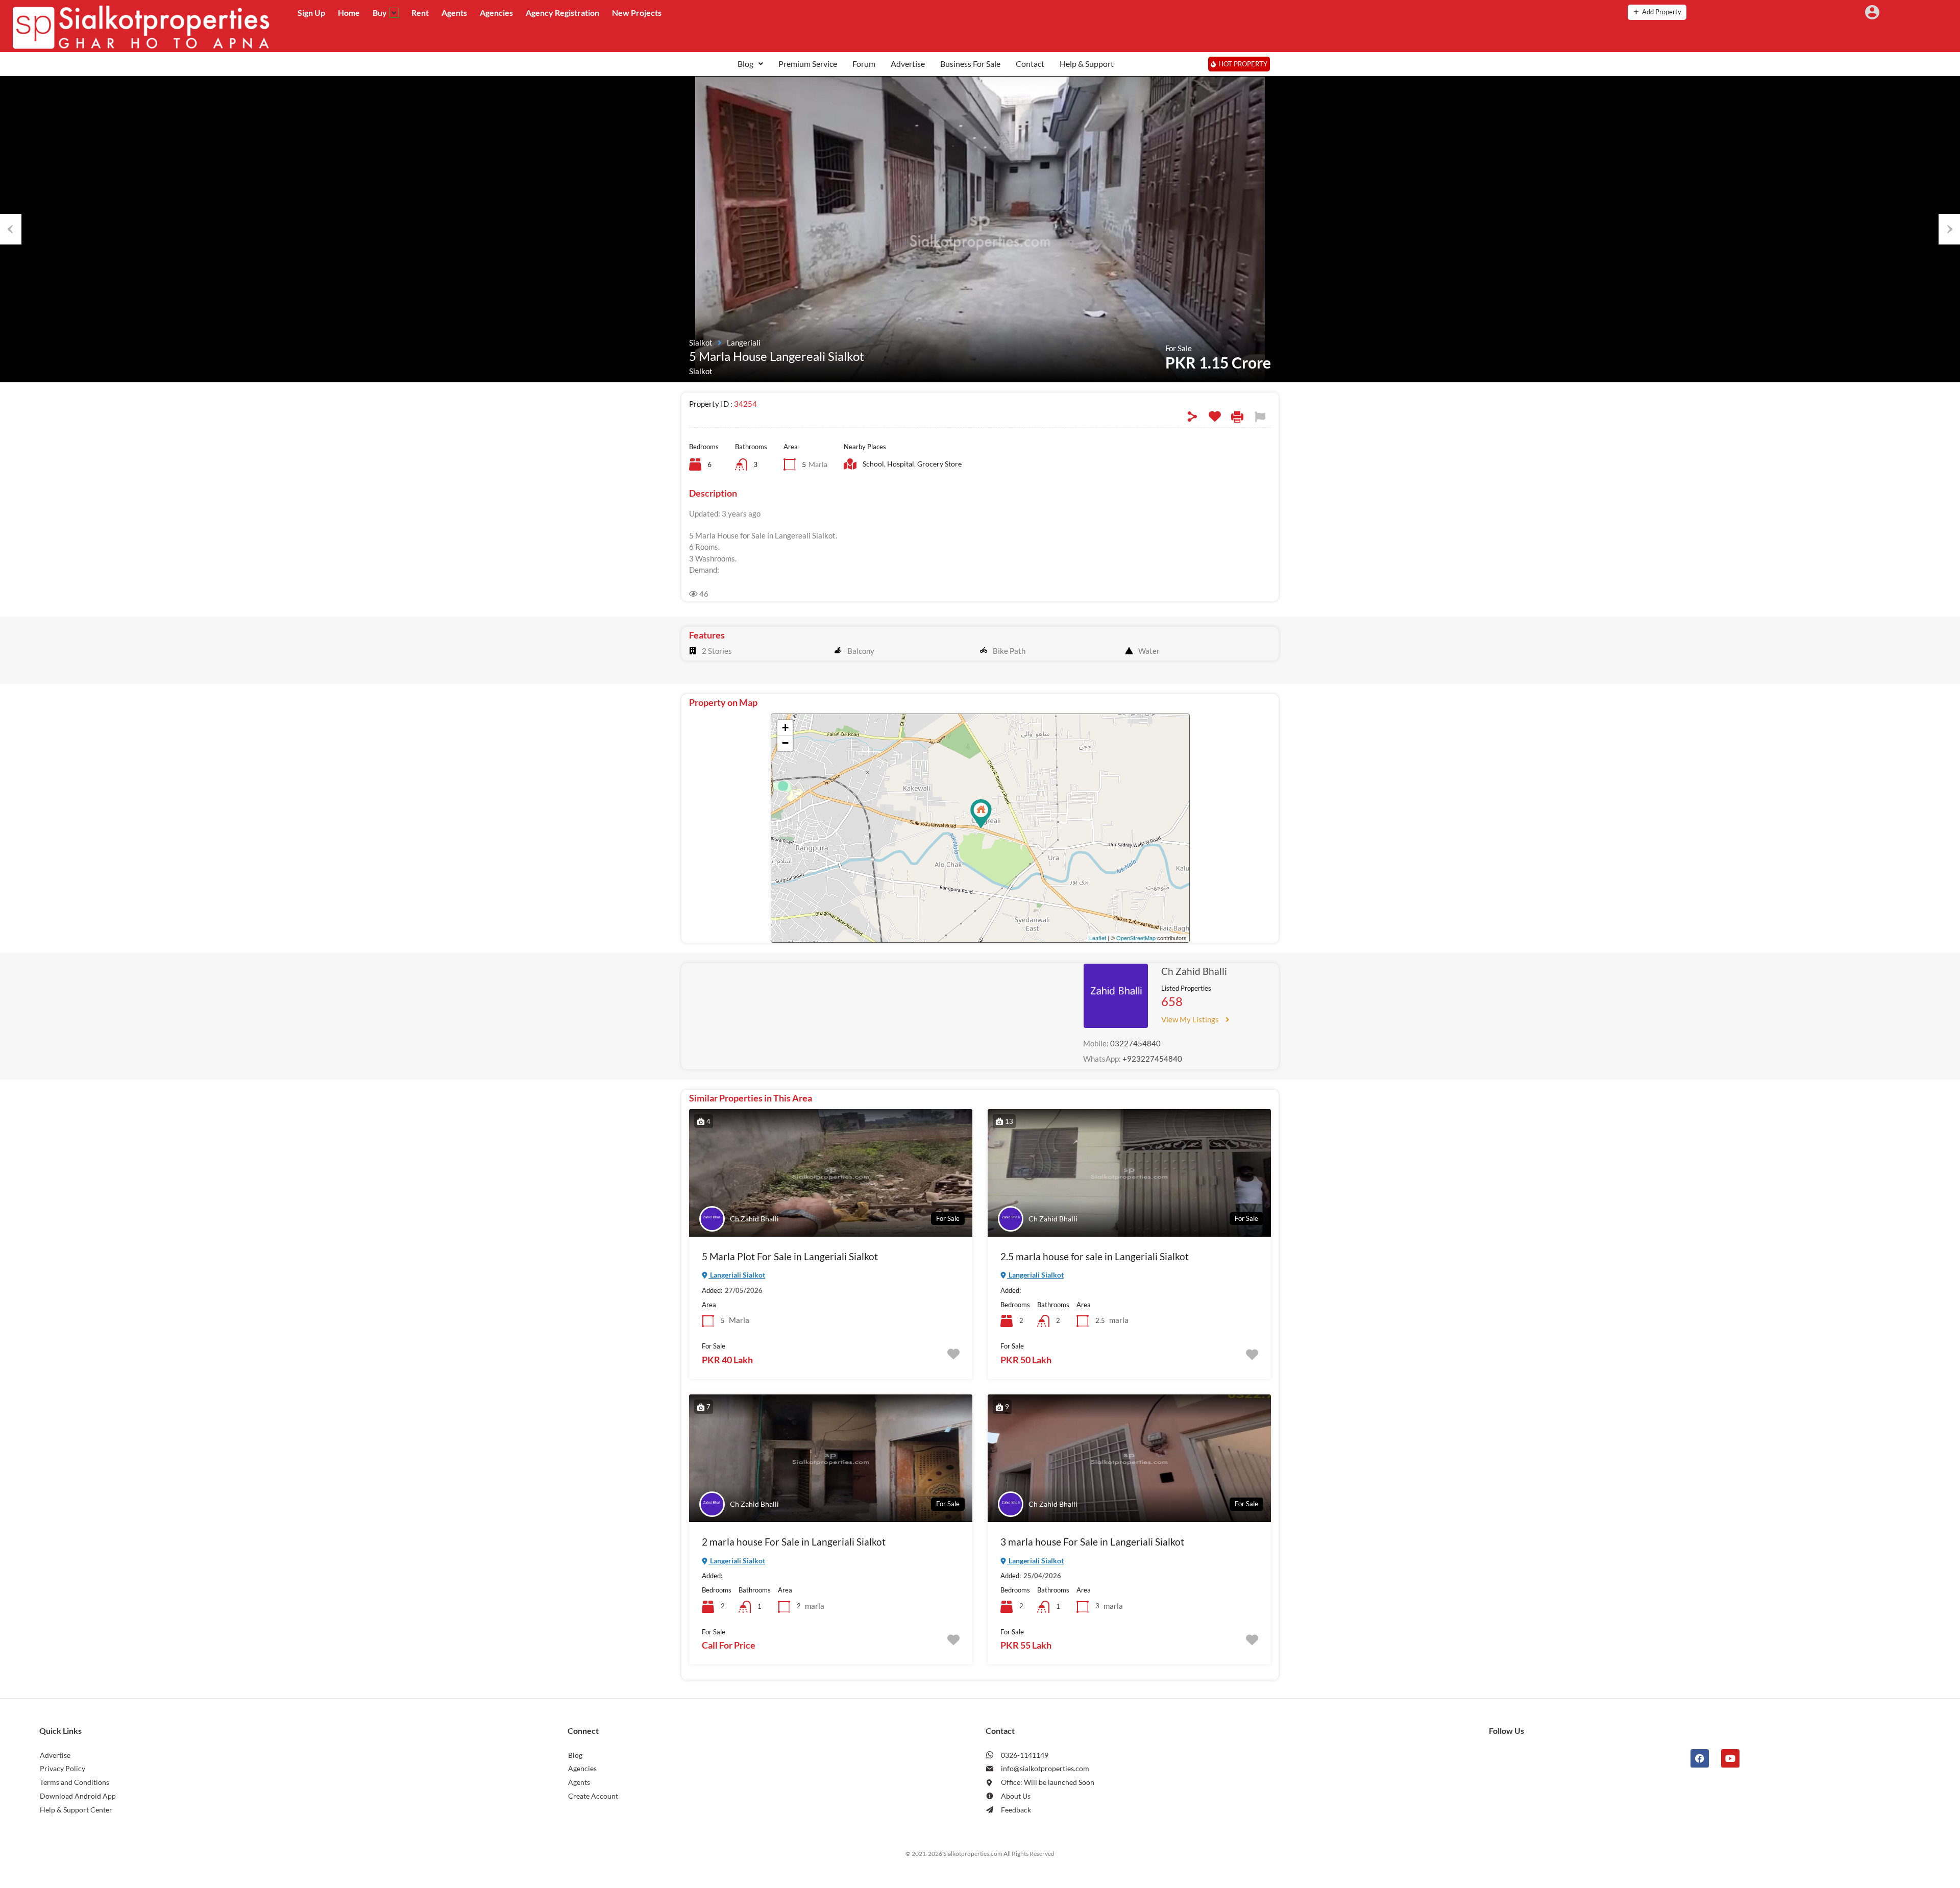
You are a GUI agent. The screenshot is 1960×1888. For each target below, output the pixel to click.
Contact (1030, 64)
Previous (11, 229)
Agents (454, 13)
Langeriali (744, 342)
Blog (745, 64)
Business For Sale (970, 64)
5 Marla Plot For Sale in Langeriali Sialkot (790, 1256)
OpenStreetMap (1136, 938)
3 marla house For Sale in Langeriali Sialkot (1092, 1542)
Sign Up (311, 13)
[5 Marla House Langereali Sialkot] (981, 814)
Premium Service (808, 64)
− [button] (785, 743)
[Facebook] (1700, 1758)
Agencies (496, 13)
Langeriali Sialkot (737, 1275)
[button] (750, 64)
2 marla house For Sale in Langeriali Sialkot (794, 1542)
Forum (864, 64)
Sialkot (701, 342)
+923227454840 (1152, 1059)
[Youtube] (1730, 1758)
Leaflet (1098, 938)
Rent (420, 13)
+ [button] (785, 728)
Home (349, 13)
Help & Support (1087, 64)
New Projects (637, 13)
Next (1949, 229)
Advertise (908, 64)
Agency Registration (562, 13)
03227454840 (1135, 1043)
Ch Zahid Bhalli (1194, 971)
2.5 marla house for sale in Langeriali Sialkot (1095, 1256)
